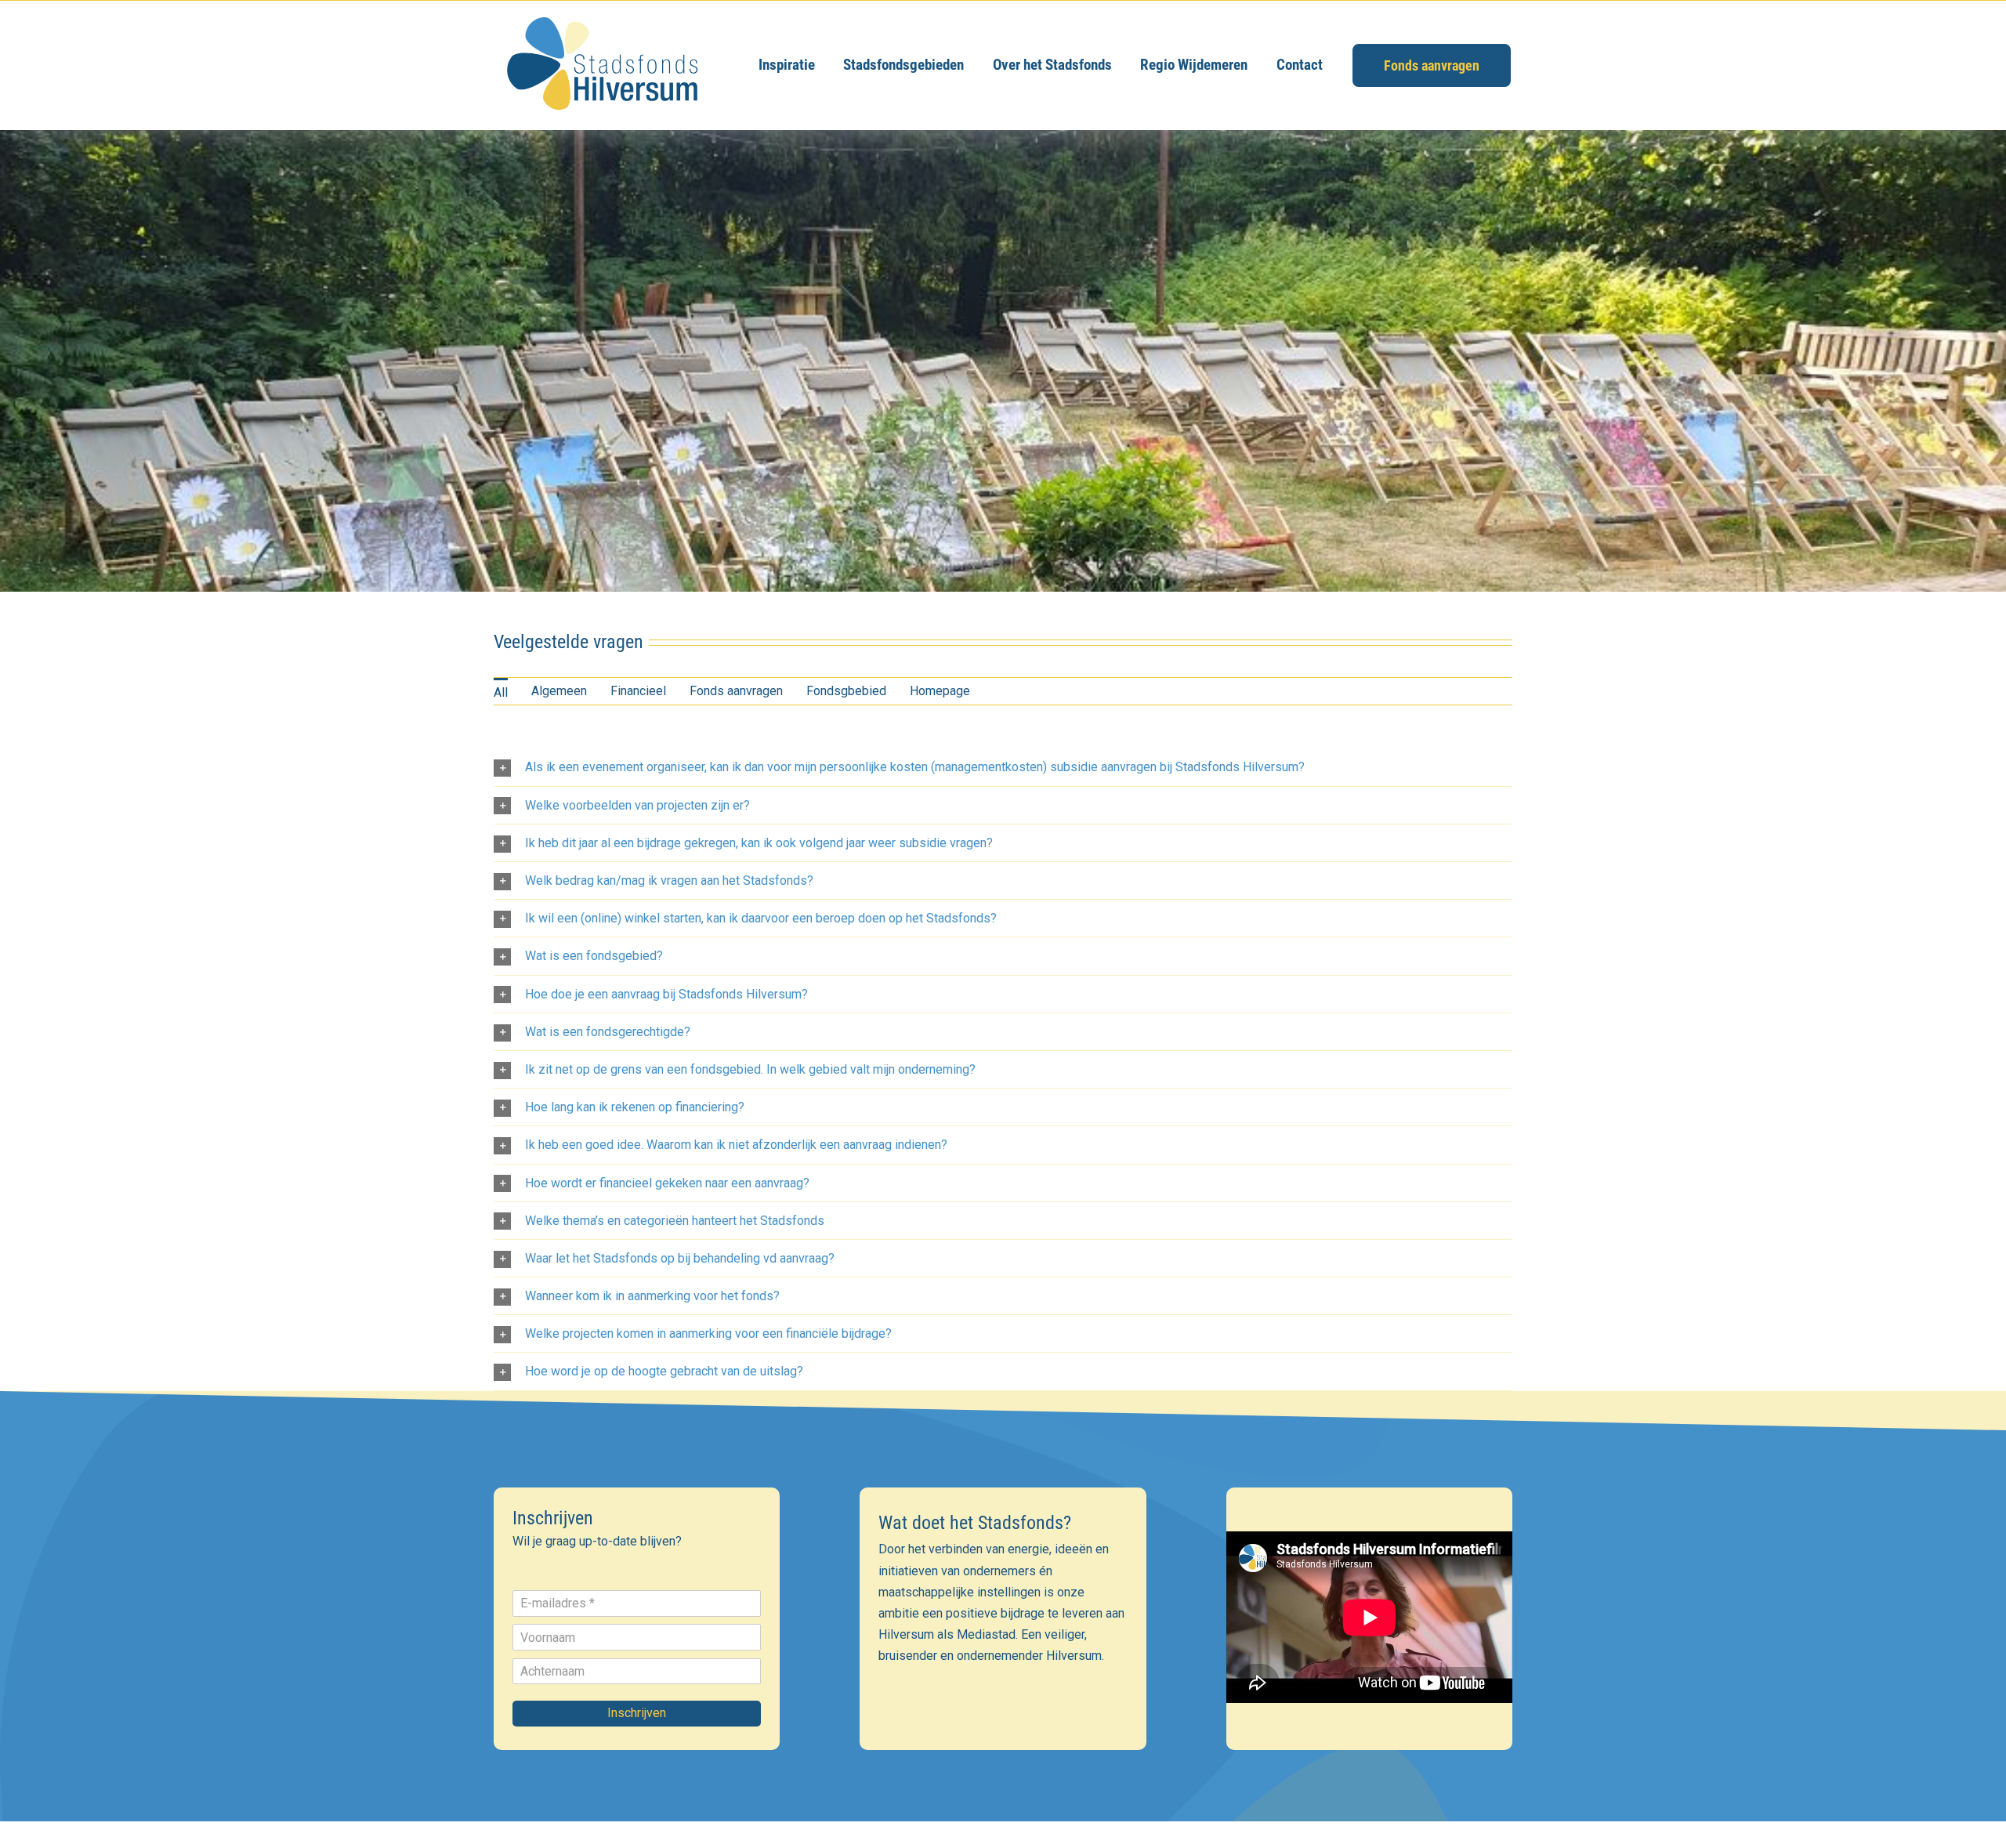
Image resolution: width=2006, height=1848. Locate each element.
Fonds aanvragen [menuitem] (736, 691)
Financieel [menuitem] (638, 691)
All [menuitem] (501, 692)
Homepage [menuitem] (940, 691)
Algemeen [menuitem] (559, 691)
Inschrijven (637, 1713)
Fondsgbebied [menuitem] (846, 691)
